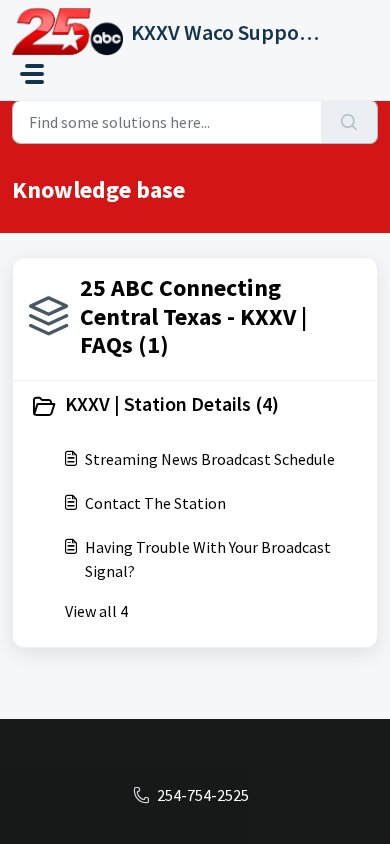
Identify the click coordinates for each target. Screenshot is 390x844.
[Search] (349, 122)
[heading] (195, 406)
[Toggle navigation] (32, 74)
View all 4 (96, 611)
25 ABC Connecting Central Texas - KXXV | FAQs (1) (193, 316)
